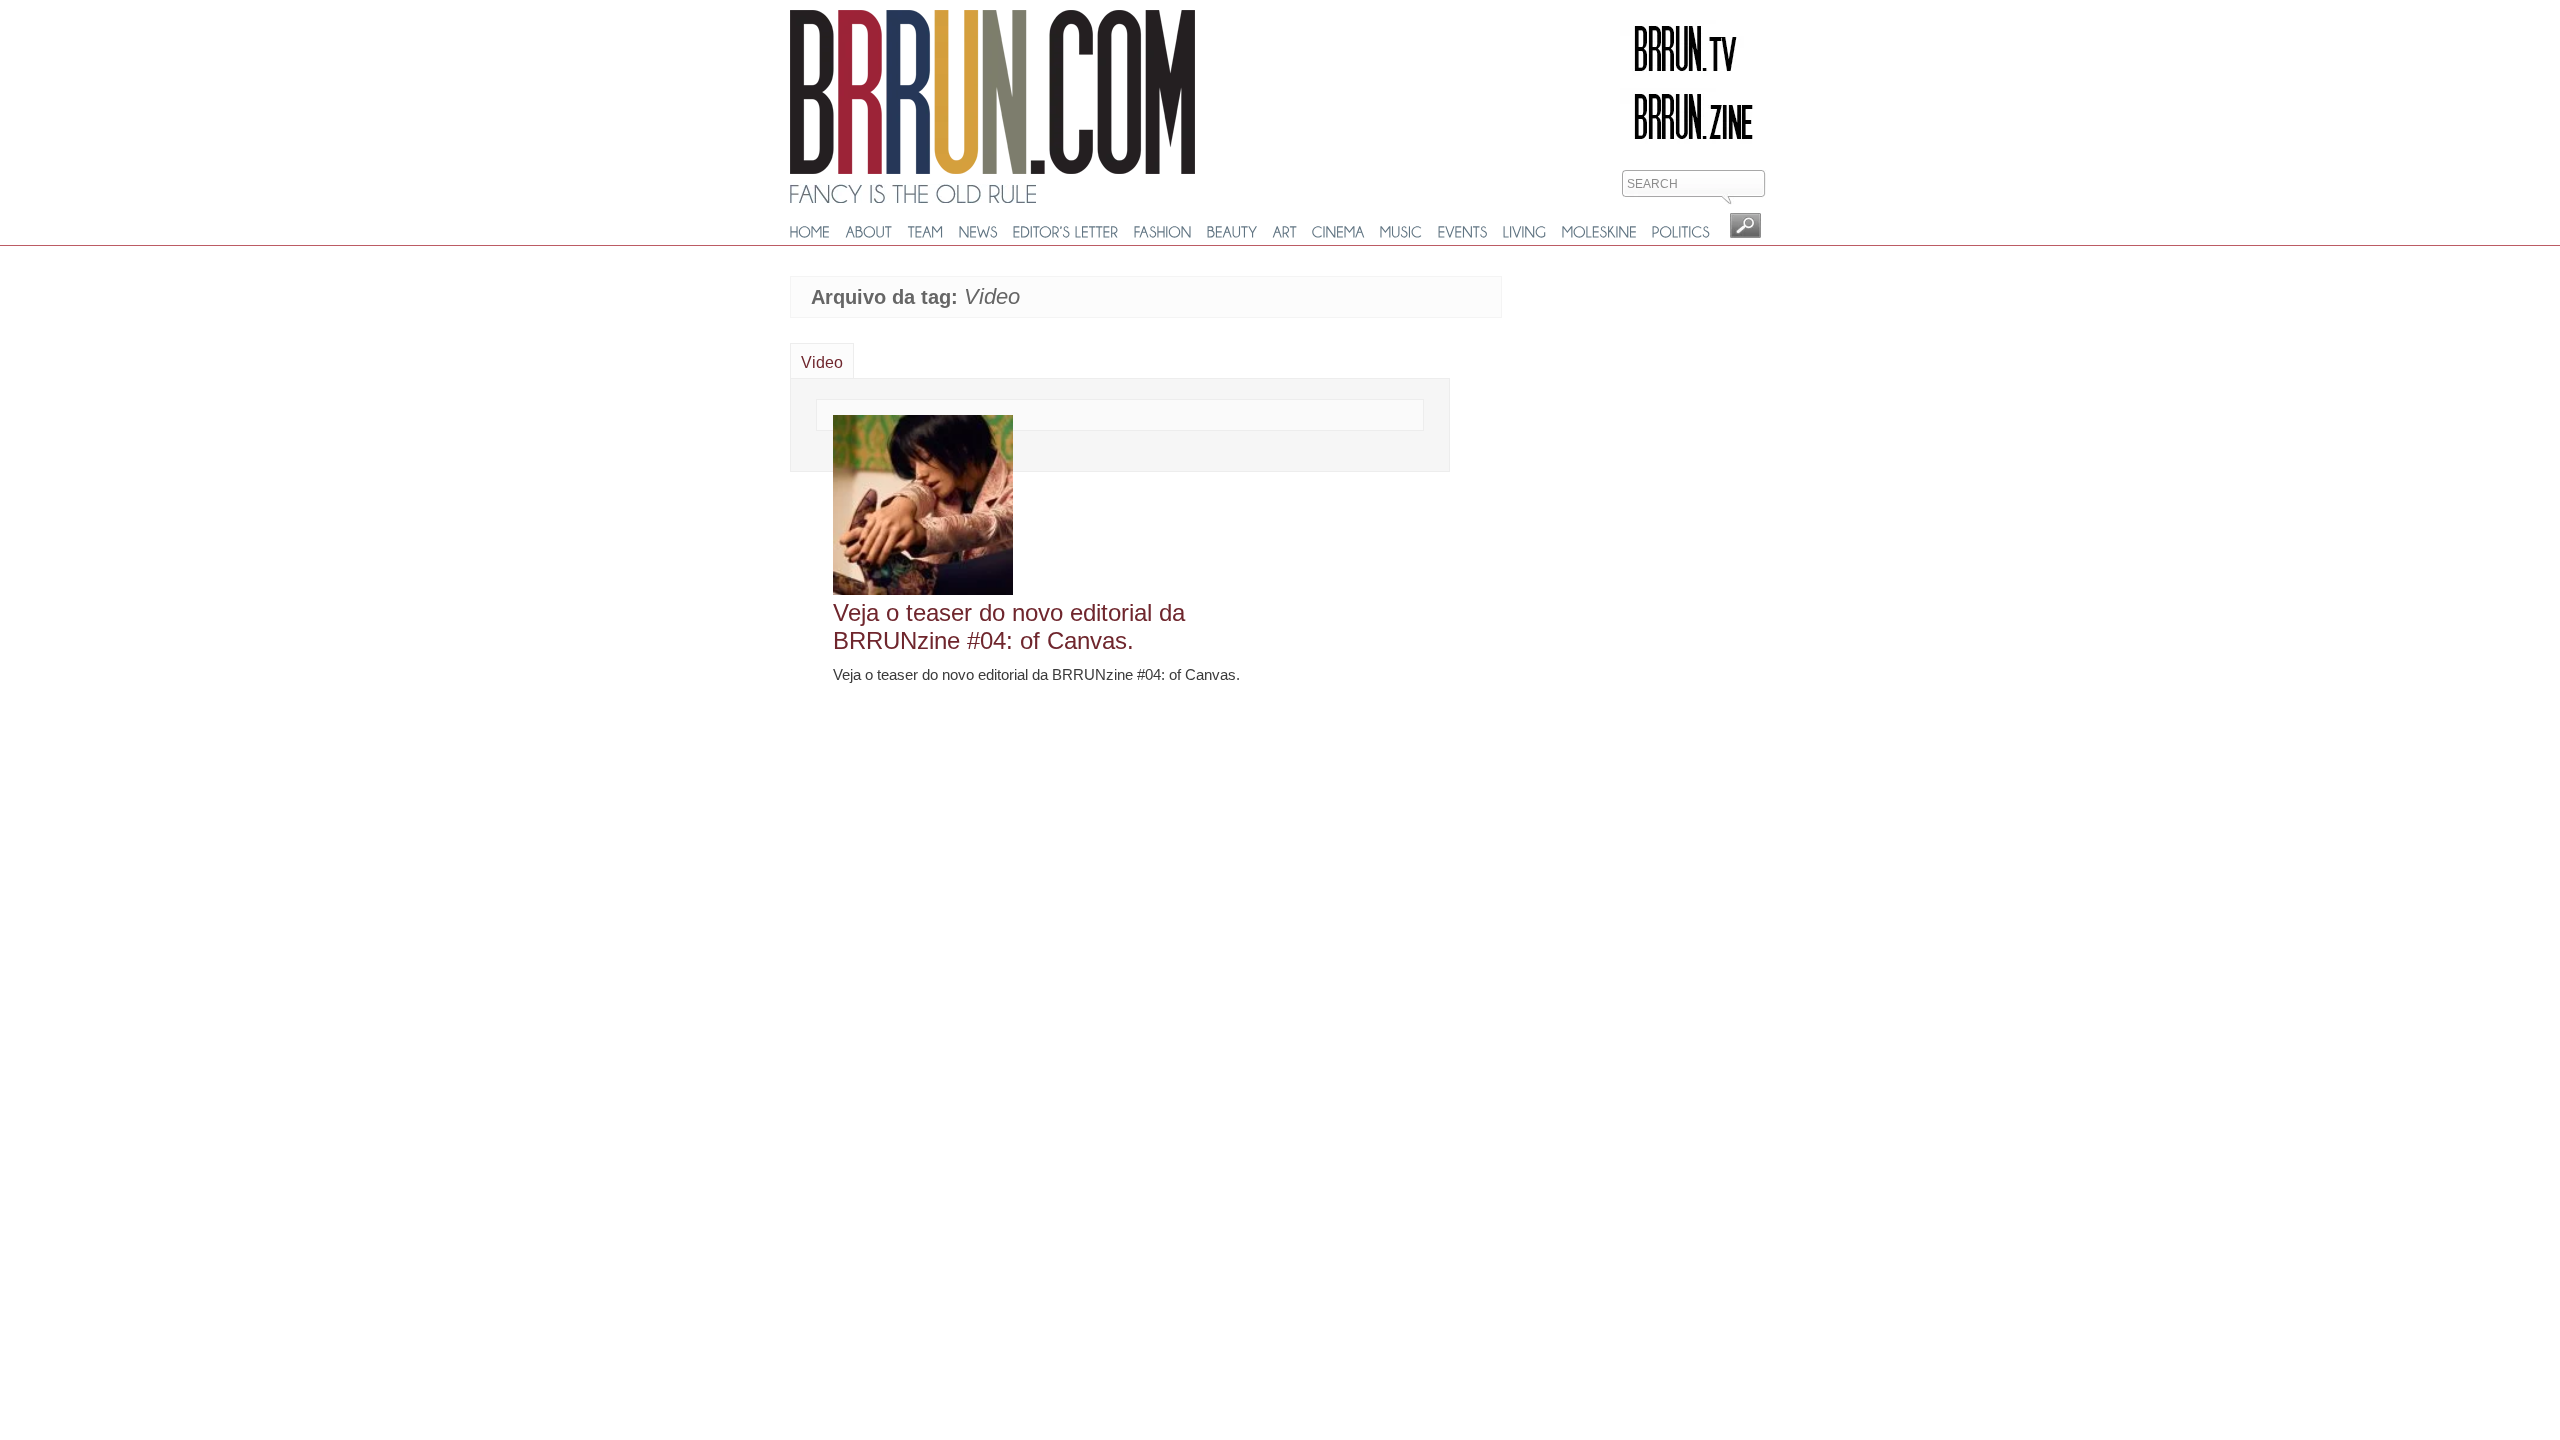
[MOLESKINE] (1599, 232)
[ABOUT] (869, 232)
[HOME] (810, 232)
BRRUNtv (1693, 49)
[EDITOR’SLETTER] (1066, 232)
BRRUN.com (992, 92)
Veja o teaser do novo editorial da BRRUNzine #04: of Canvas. (1009, 626)
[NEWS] (978, 232)
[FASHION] (1163, 232)
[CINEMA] (1338, 232)
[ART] (1285, 232)
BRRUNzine (1693, 117)
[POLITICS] (1681, 232)
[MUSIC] (1401, 232)
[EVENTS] (1463, 232)
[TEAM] (926, 232)
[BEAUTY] (1232, 232)
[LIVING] (1525, 232)
